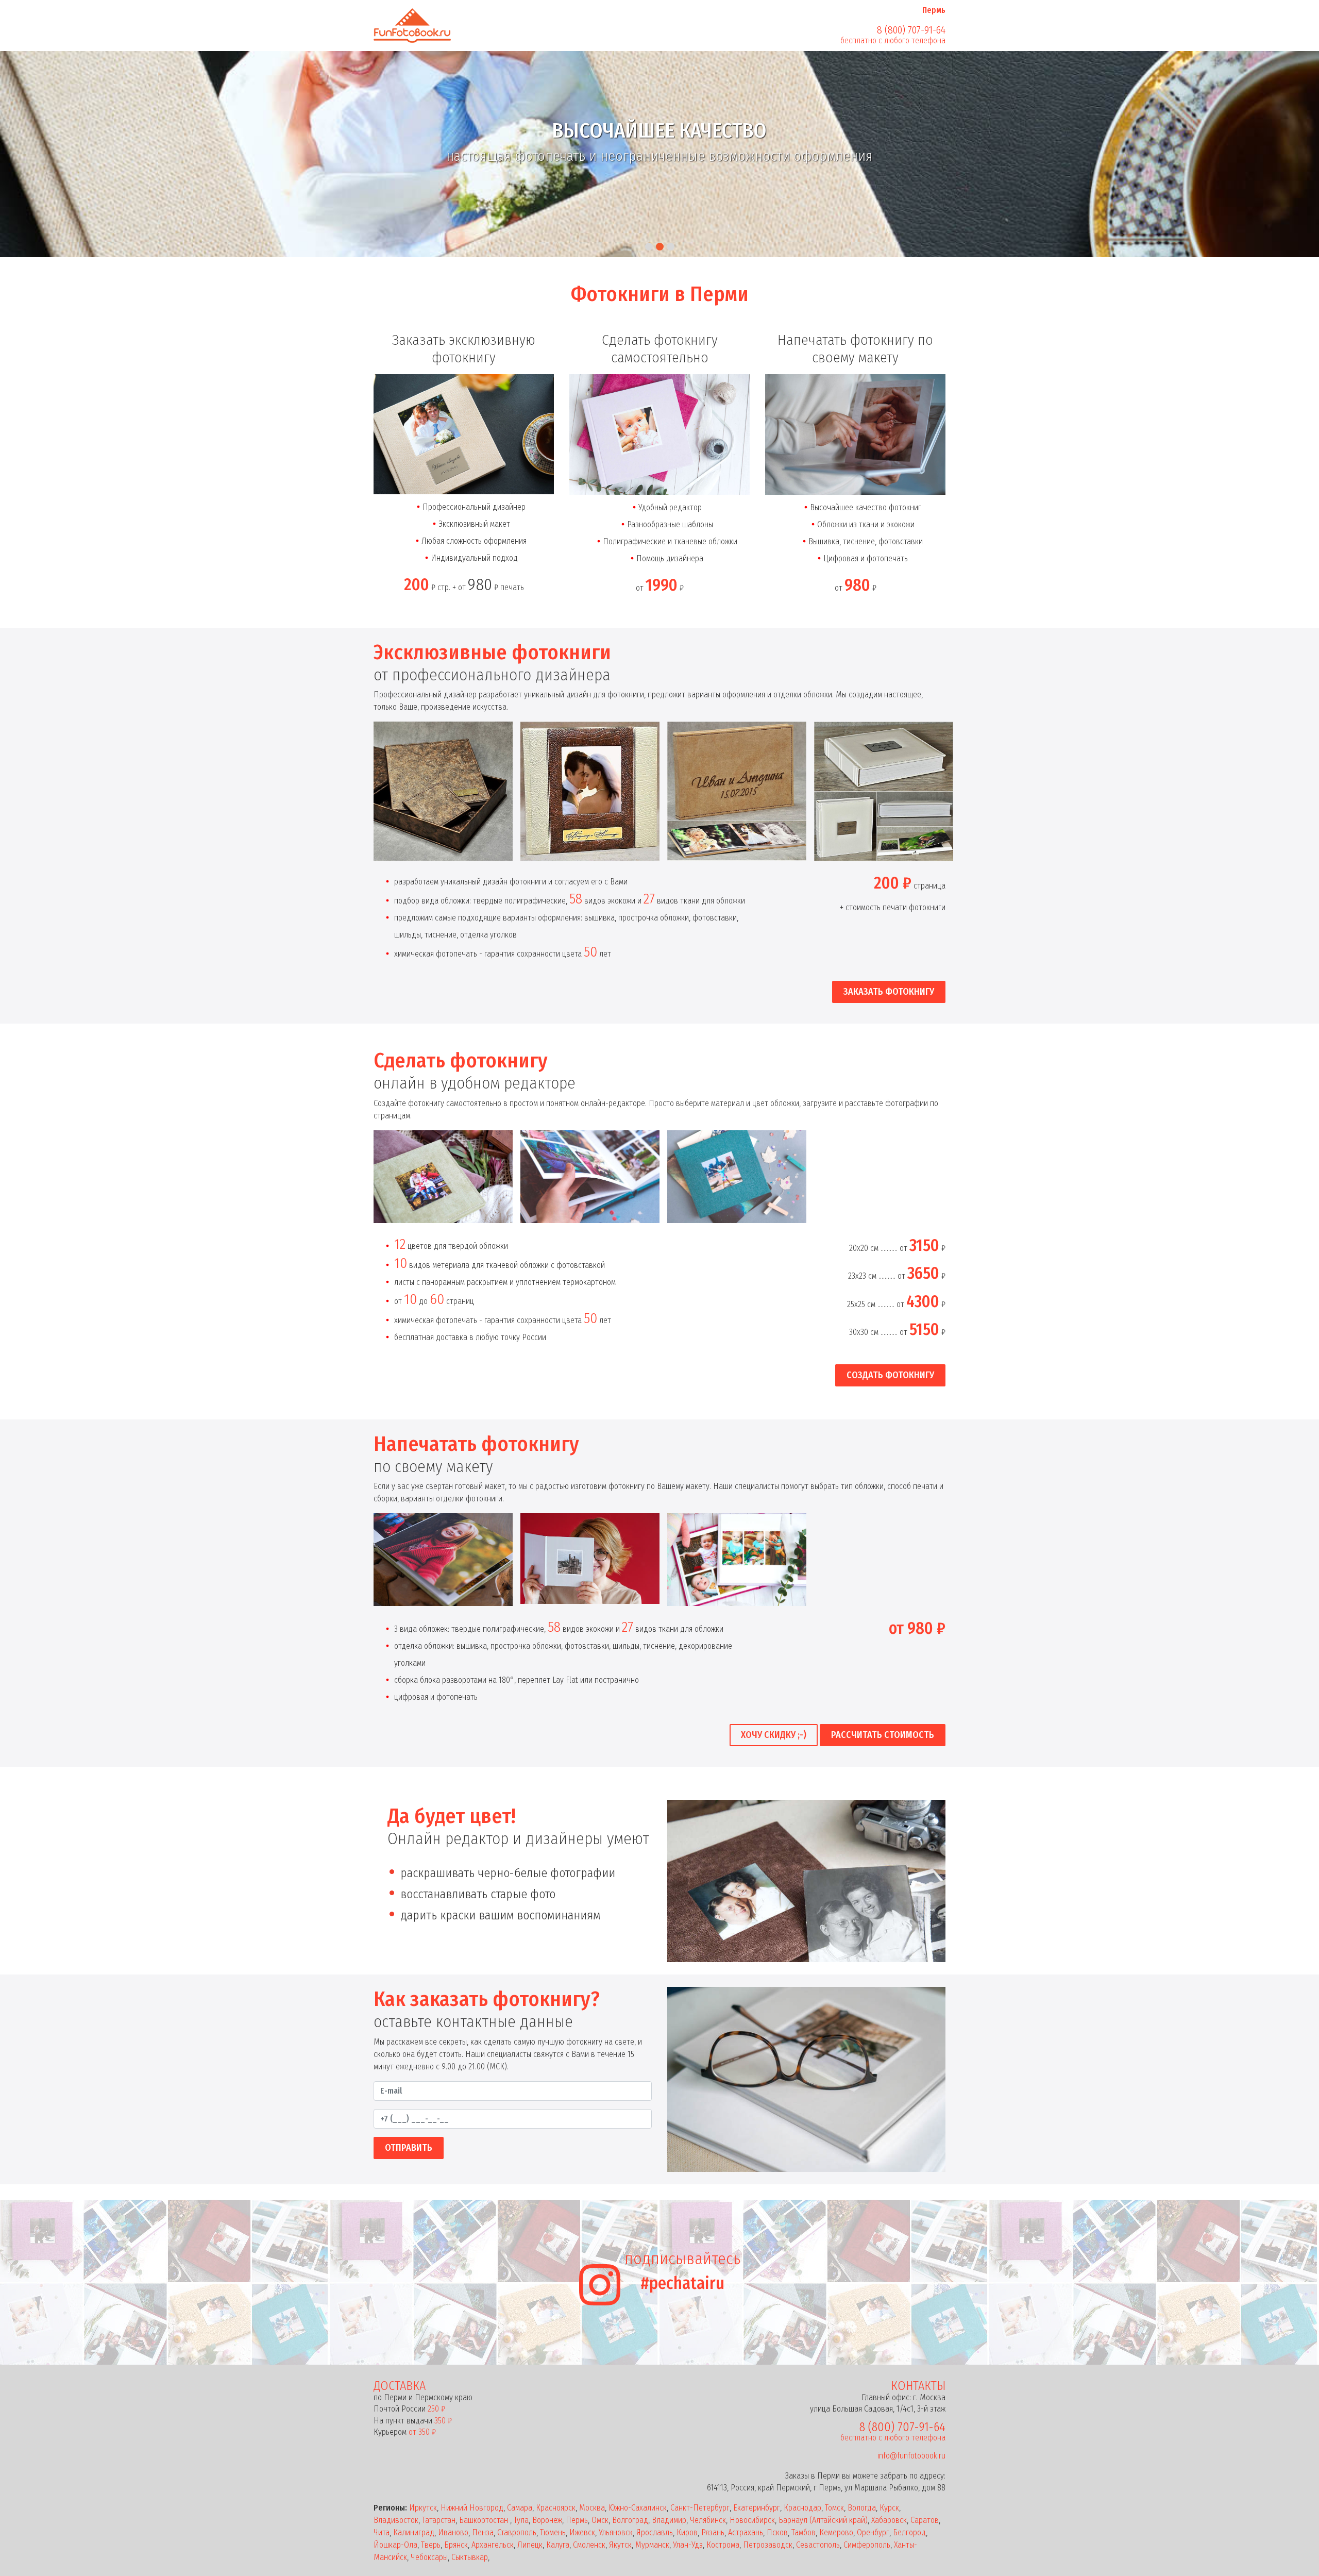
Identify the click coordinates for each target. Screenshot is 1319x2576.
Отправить (409, 2148)
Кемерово (836, 2532)
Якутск (620, 2545)
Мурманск (652, 2545)
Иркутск (423, 2508)
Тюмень (553, 2532)
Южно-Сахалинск (638, 2508)
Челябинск (708, 2520)
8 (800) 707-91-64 (911, 30)
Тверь (431, 2545)
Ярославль (655, 2532)
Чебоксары (429, 2557)
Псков (777, 2532)
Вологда (862, 2508)
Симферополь (867, 2545)
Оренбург (873, 2532)
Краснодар (802, 2508)
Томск (834, 2508)
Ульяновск (616, 2532)
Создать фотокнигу (890, 1375)
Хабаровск (889, 2520)
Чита (382, 2532)
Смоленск (589, 2545)
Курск (889, 2508)
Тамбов (804, 2532)
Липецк (530, 2545)
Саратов (925, 2520)
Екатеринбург (757, 2508)
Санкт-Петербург (700, 2508)
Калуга (558, 2545)
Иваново (453, 2532)
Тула (521, 2520)
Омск (600, 2520)
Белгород (909, 2532)
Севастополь (818, 2545)
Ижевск (582, 2532)
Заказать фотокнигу (889, 992)
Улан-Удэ (688, 2545)
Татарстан (439, 2520)
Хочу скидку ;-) (774, 1735)
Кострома (723, 2545)
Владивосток (396, 2520)
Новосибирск (752, 2520)
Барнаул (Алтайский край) (823, 2520)
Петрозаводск (768, 2545)
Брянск (456, 2545)
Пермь (577, 2520)
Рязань (713, 2532)
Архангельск (493, 2545)
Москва (592, 2508)
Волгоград (630, 2520)
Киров (687, 2532)
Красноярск (556, 2508)
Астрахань (746, 2532)
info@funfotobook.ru (911, 2456)
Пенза (483, 2532)
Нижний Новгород (472, 2508)
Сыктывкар (470, 2557)
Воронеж (547, 2520)
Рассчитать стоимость (883, 1735)
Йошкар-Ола (395, 2545)
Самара (520, 2508)
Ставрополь (517, 2532)
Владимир (669, 2520)
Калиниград (414, 2532)
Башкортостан (485, 2520)
